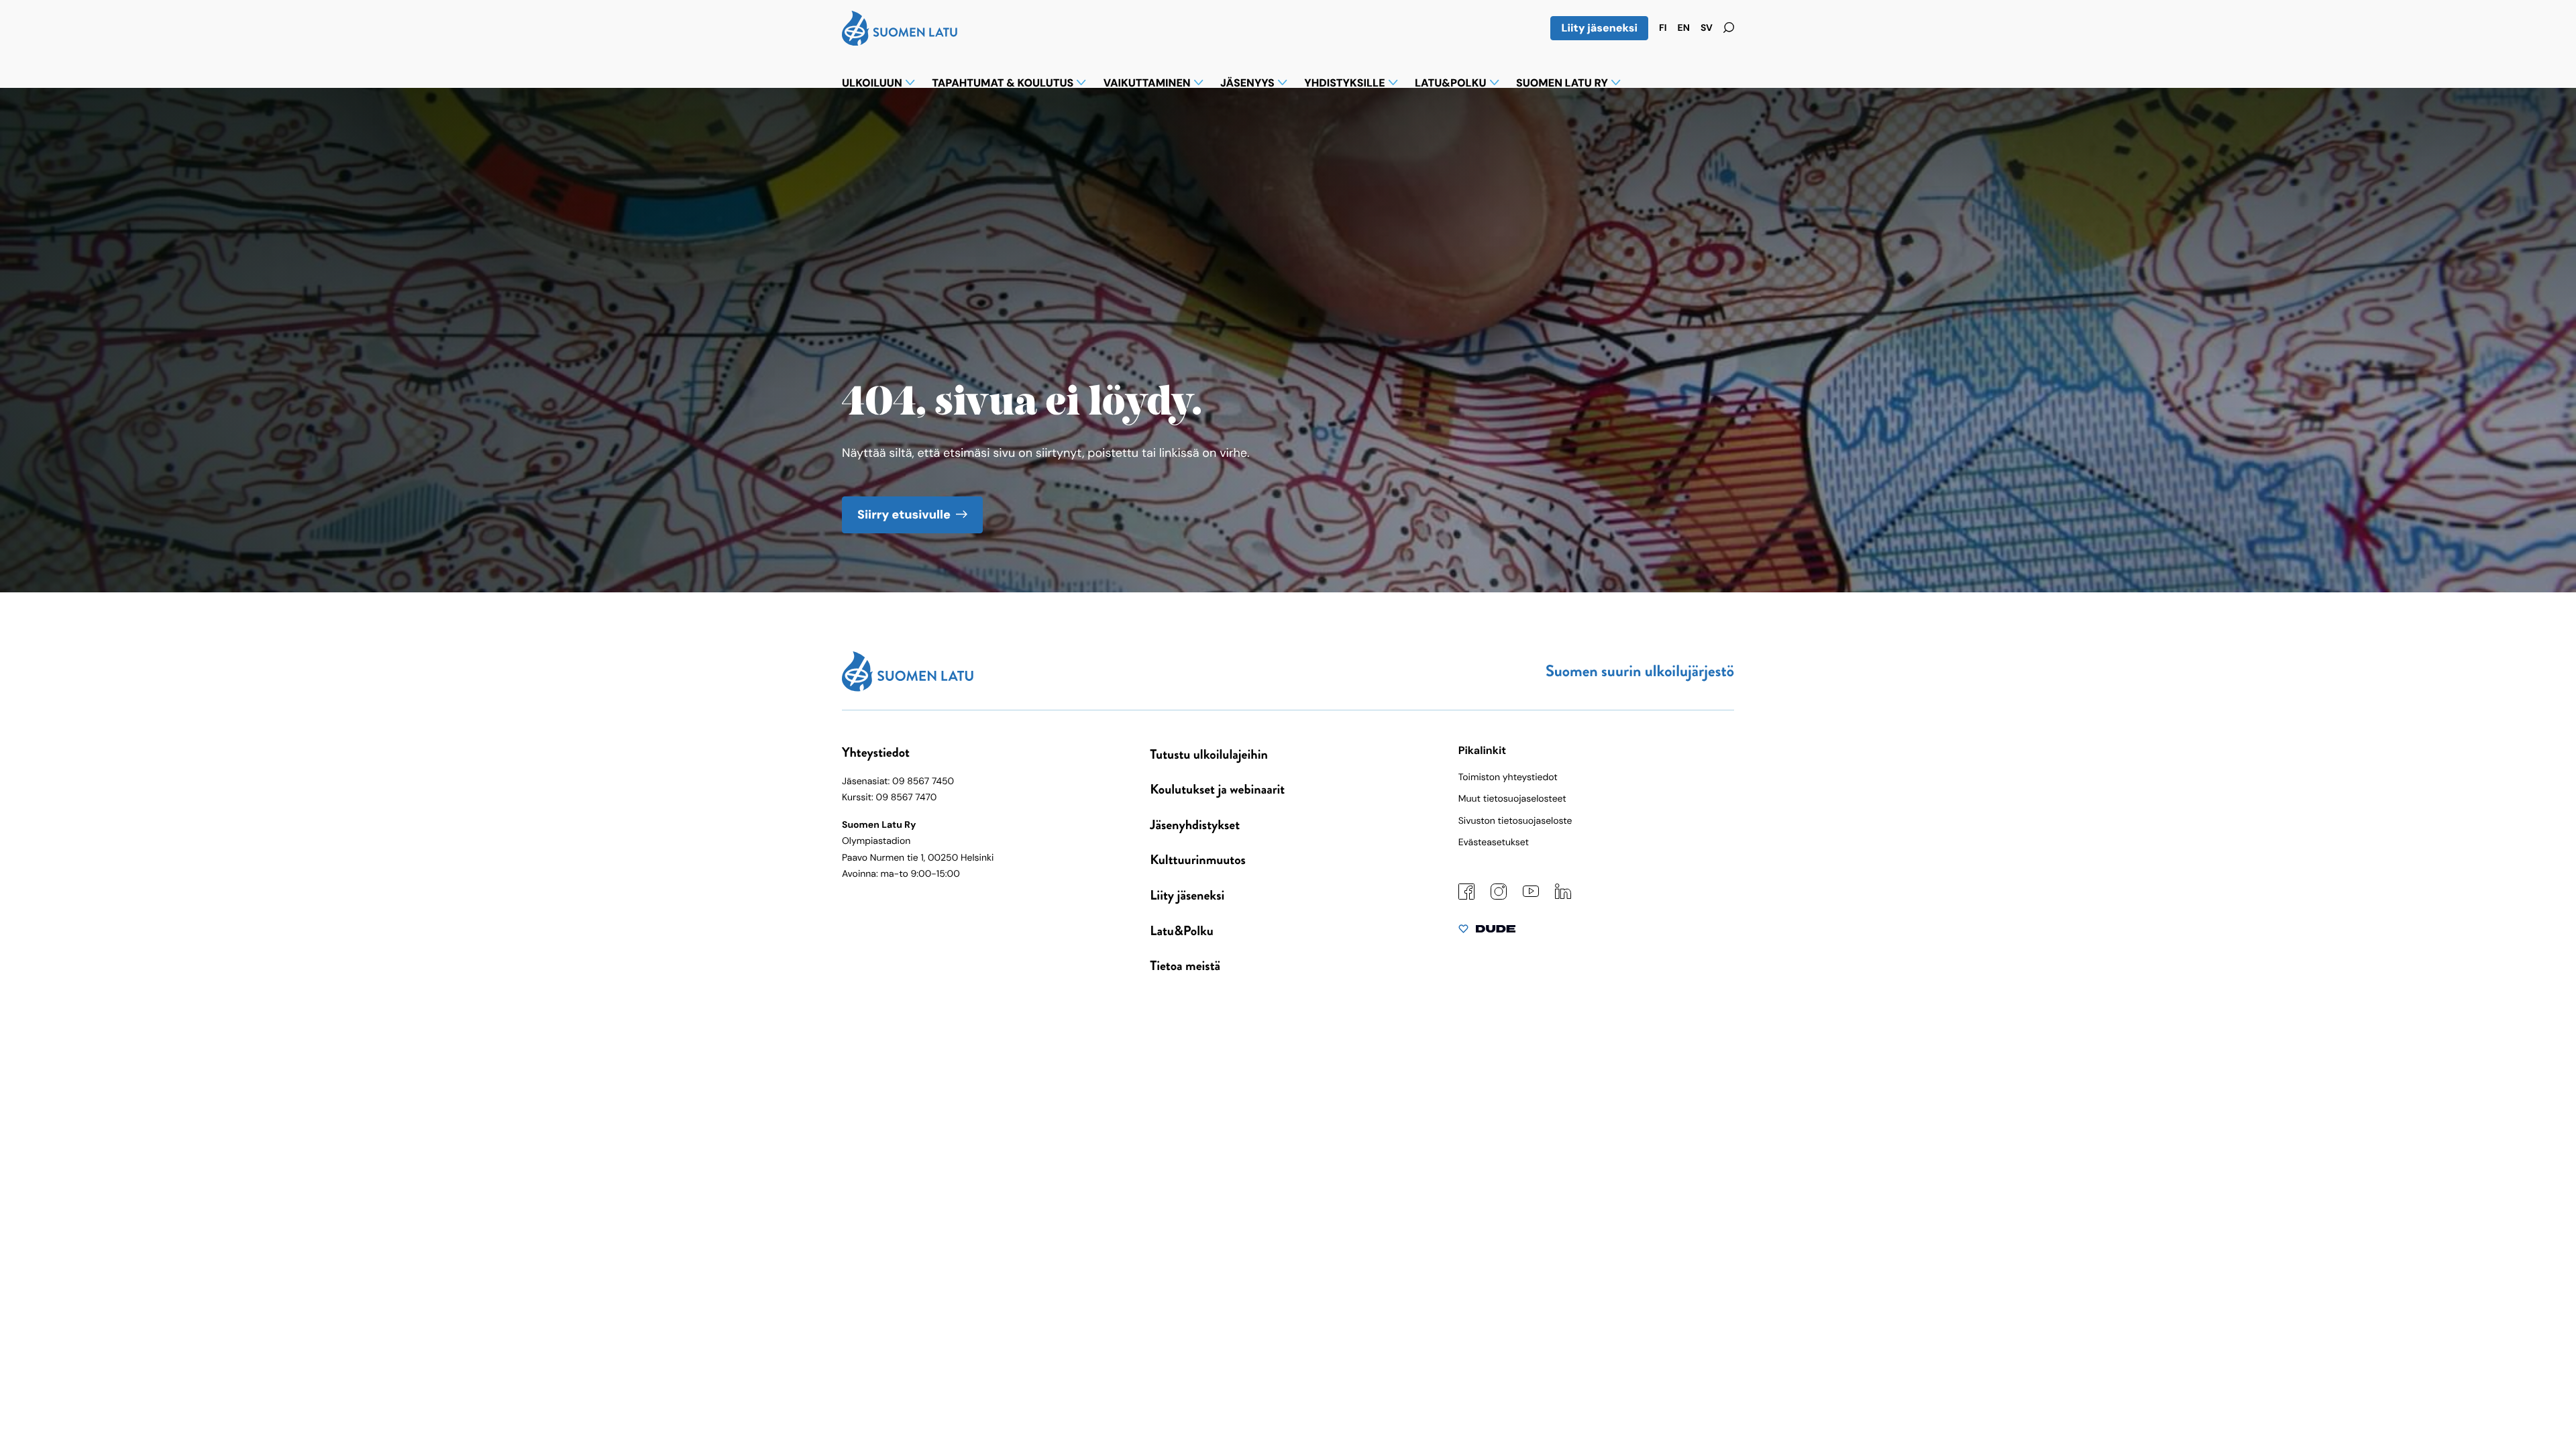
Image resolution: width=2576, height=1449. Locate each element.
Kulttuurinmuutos (1198, 860)
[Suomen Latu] (900, 42)
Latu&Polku (1181, 931)
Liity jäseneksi (1599, 28)
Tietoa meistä (1185, 966)
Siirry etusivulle (904, 515)
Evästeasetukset (1494, 843)
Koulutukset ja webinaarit (1217, 789)
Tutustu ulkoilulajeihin (1209, 754)
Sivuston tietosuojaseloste (1515, 821)
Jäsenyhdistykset (1195, 825)
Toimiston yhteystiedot (1508, 777)
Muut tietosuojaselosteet (1512, 799)
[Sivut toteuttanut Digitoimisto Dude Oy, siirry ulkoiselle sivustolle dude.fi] (1487, 932)
